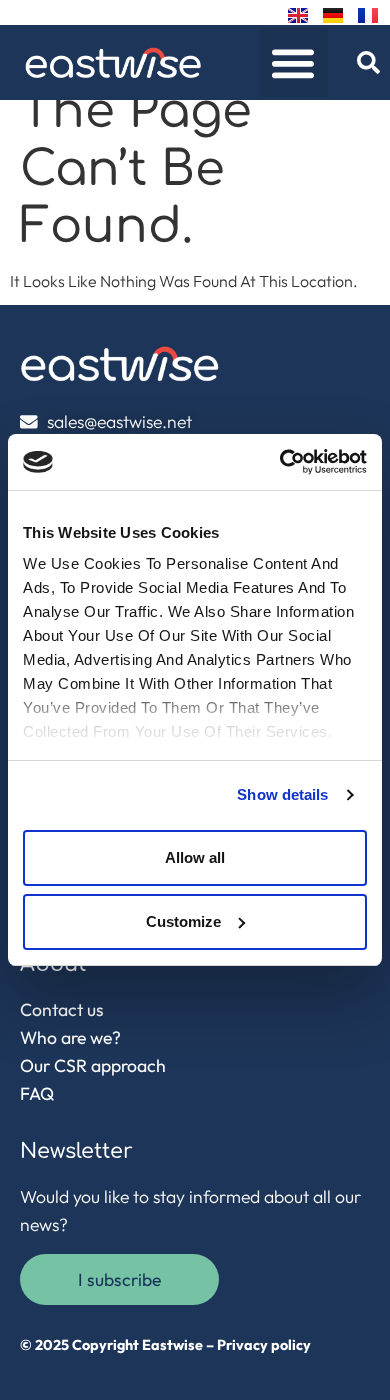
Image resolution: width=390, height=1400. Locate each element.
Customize (183, 921)
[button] (293, 62)
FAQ (37, 1093)
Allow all (195, 857)
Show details (282, 794)
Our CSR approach (93, 1065)
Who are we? (70, 1037)
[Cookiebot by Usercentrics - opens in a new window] (280, 462)
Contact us (62, 1009)
